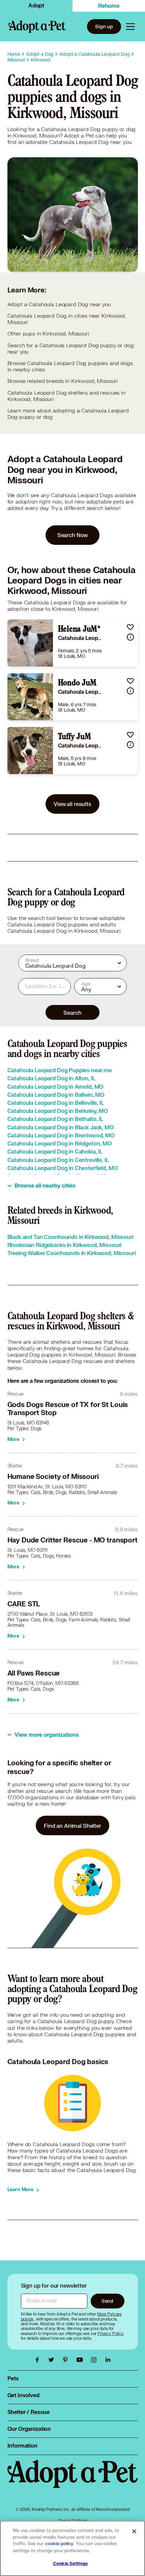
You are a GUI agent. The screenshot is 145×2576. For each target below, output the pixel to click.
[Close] (134, 2531)
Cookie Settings (70, 2564)
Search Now (73, 535)
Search (72, 1013)
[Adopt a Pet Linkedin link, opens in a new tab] (108, 2360)
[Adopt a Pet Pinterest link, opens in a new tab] (67, 2360)
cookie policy (59, 2544)
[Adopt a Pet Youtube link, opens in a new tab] (81, 2360)
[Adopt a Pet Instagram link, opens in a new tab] (95, 2360)
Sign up (104, 26)
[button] (130, 627)
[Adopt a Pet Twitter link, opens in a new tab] (53, 2360)
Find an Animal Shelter (72, 1826)
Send (107, 2301)
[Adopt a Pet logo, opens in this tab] (73, 2481)
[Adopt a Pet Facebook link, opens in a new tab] (39, 2360)
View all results (72, 804)
